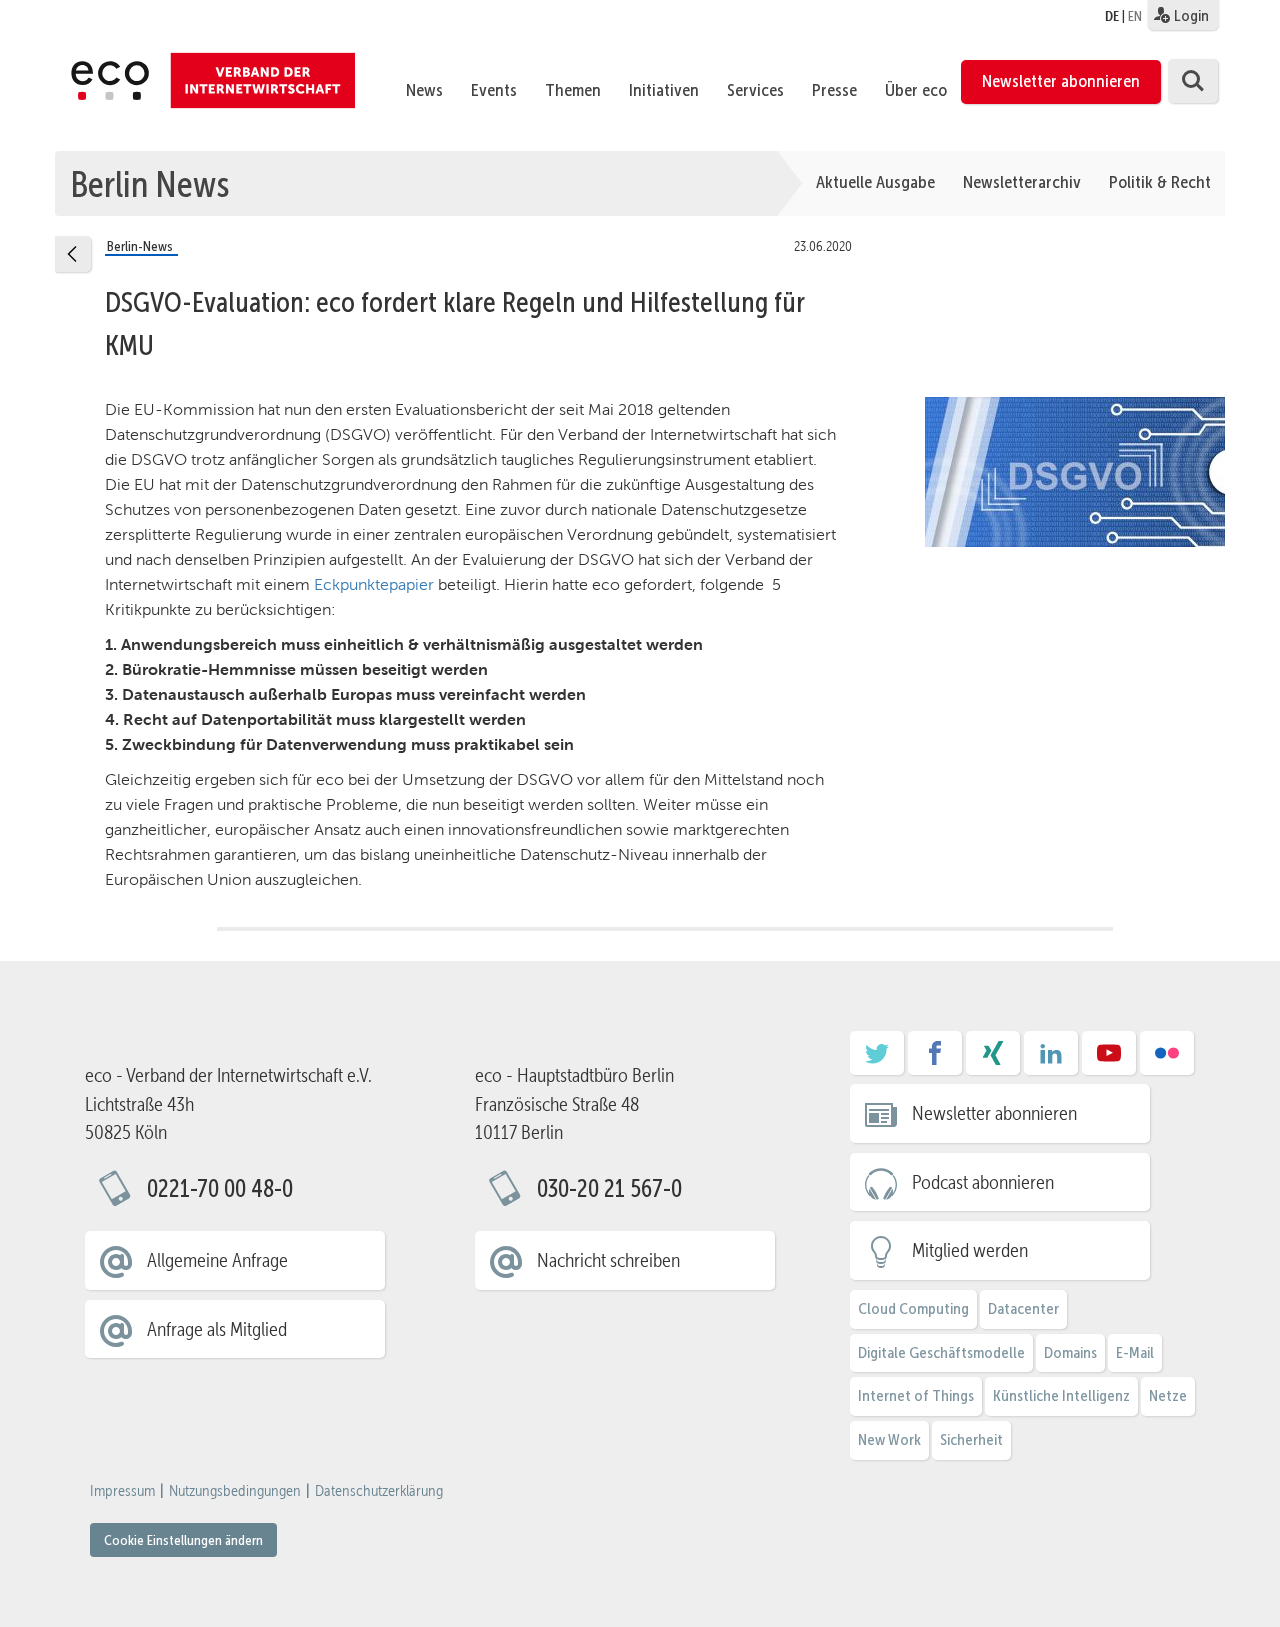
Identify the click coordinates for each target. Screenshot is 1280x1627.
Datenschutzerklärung (379, 1491)
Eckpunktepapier (374, 584)
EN (1135, 16)
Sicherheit (971, 1439)
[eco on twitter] (877, 1060)
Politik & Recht (1160, 182)
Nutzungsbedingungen (235, 1491)
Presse (834, 90)
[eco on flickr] (1167, 1060)
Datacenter (1023, 1308)
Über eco (916, 90)
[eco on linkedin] (1051, 1060)
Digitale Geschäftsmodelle (941, 1352)
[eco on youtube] (1109, 1060)
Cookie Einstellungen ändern (183, 1540)
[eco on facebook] (935, 1060)
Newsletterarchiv (1022, 182)
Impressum (122, 1491)
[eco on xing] (993, 1060)
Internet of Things (916, 1395)
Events (494, 90)
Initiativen (664, 90)
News (424, 90)
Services (755, 90)
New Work (889, 1439)
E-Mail (1135, 1352)
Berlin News (150, 183)
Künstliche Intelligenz (1061, 1395)
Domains (1070, 1352)
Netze (1168, 1395)
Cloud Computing (913, 1308)
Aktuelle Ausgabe (875, 182)
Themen (573, 90)
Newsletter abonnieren (1061, 81)
